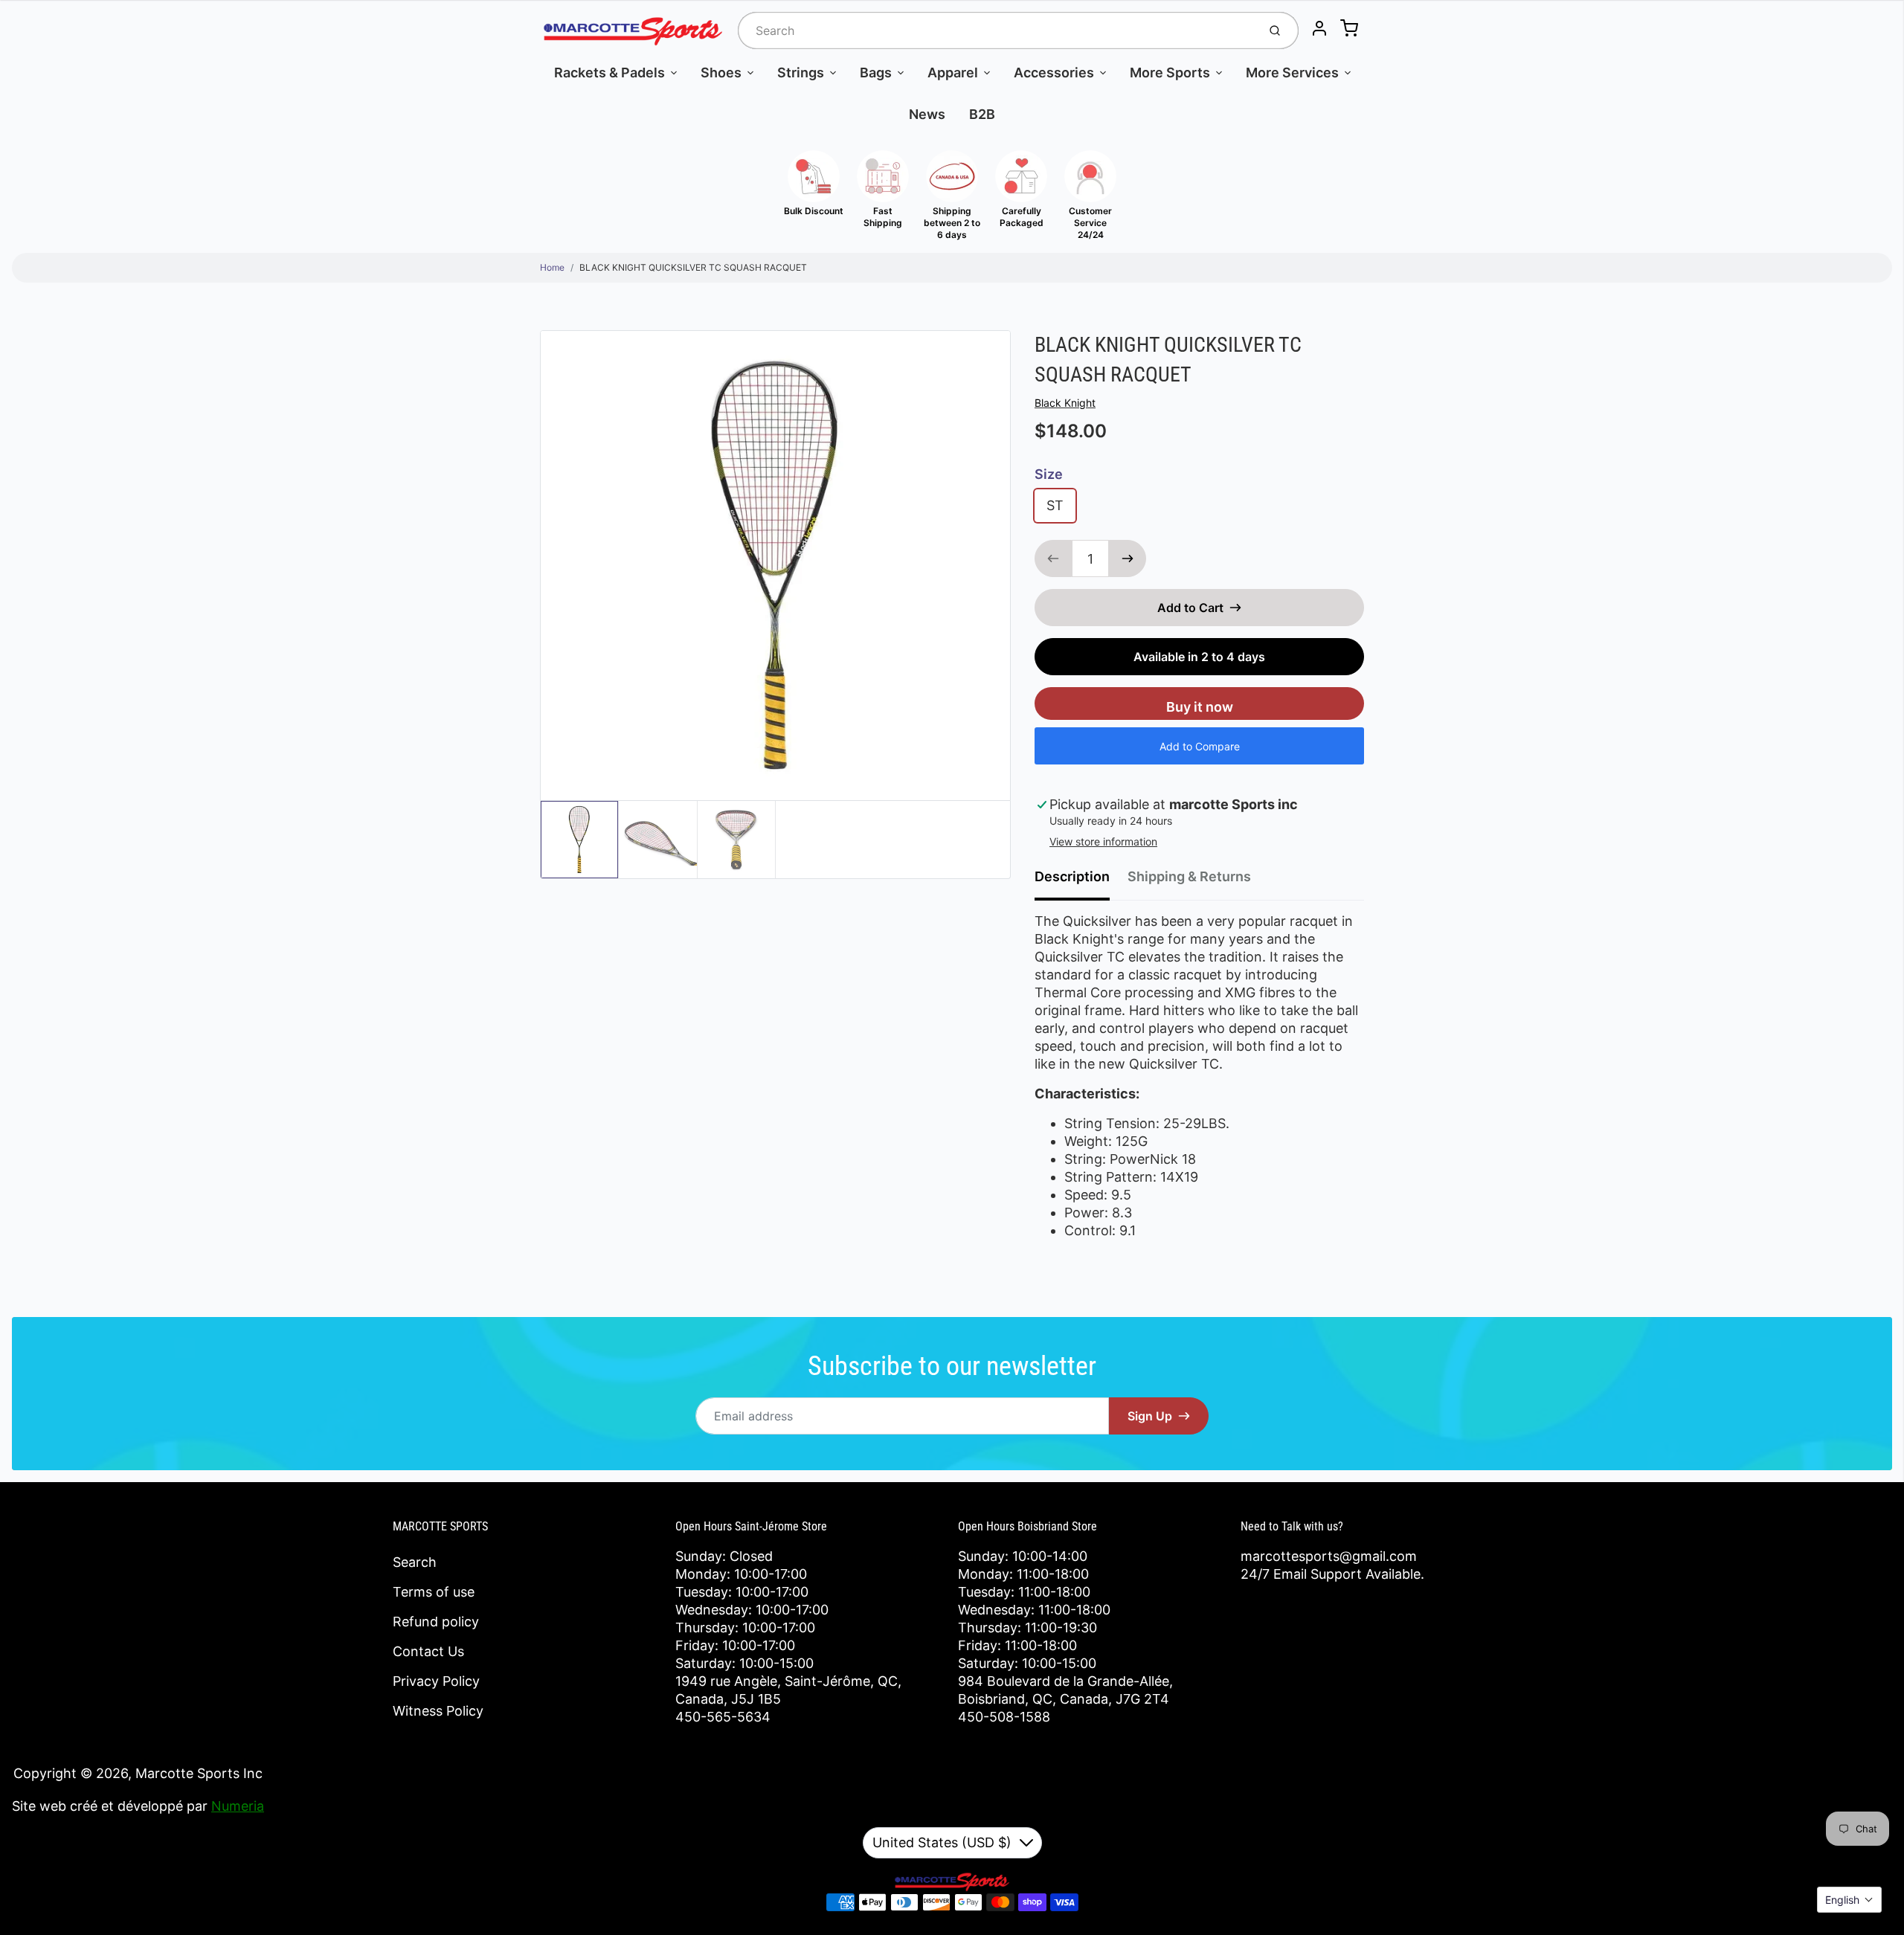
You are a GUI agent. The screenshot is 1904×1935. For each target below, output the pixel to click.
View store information (1103, 841)
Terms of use (434, 1592)
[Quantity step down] (1053, 558)
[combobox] (996, 30)
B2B (982, 114)
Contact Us (428, 1651)
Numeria (238, 1806)
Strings (801, 73)
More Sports (1170, 73)
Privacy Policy (436, 1681)
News (927, 114)
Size (1049, 474)
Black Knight (1065, 403)
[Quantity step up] (1128, 558)
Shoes (721, 73)
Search (415, 1562)
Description (1072, 876)
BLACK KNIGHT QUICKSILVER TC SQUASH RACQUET (693, 267)
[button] (1849, 1900)
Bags (876, 73)
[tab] (1081, 881)
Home (552, 267)
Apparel (953, 73)
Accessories (1054, 73)
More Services (1292, 73)
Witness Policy (438, 1711)
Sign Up (1150, 1416)
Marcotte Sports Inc (199, 1773)
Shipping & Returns (1189, 876)
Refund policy (436, 1622)
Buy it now (1200, 707)
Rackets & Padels (610, 73)
